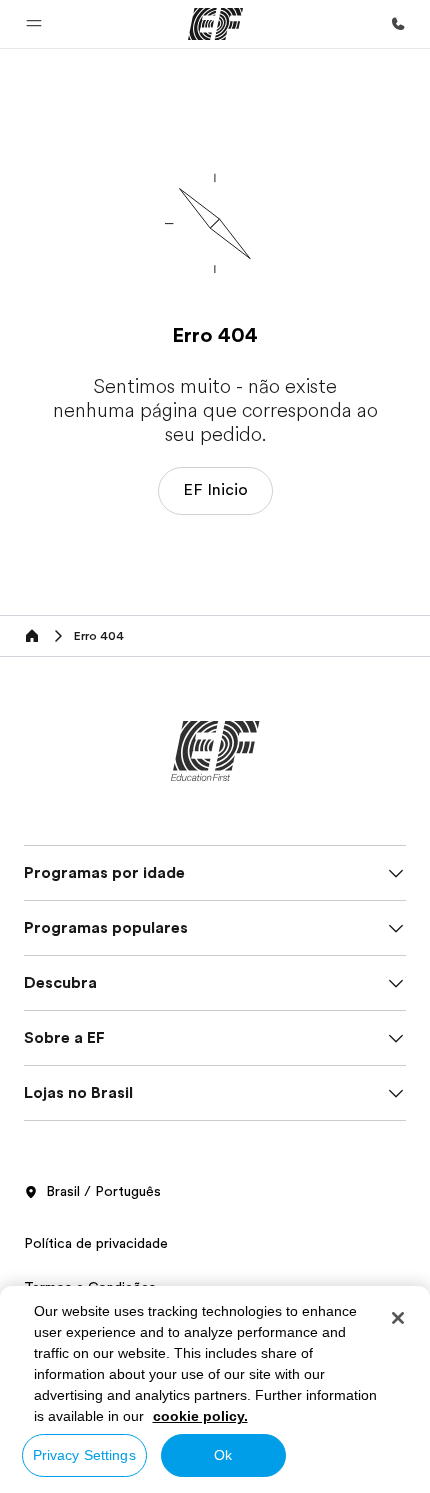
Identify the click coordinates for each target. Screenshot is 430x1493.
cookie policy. (200, 1416)
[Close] (398, 1318)
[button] (34, 24)
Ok (223, 1455)
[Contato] (398, 24)
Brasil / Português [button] (103, 1191)
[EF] (215, 24)
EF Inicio (215, 490)
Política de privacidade (96, 1243)
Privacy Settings (84, 1455)
